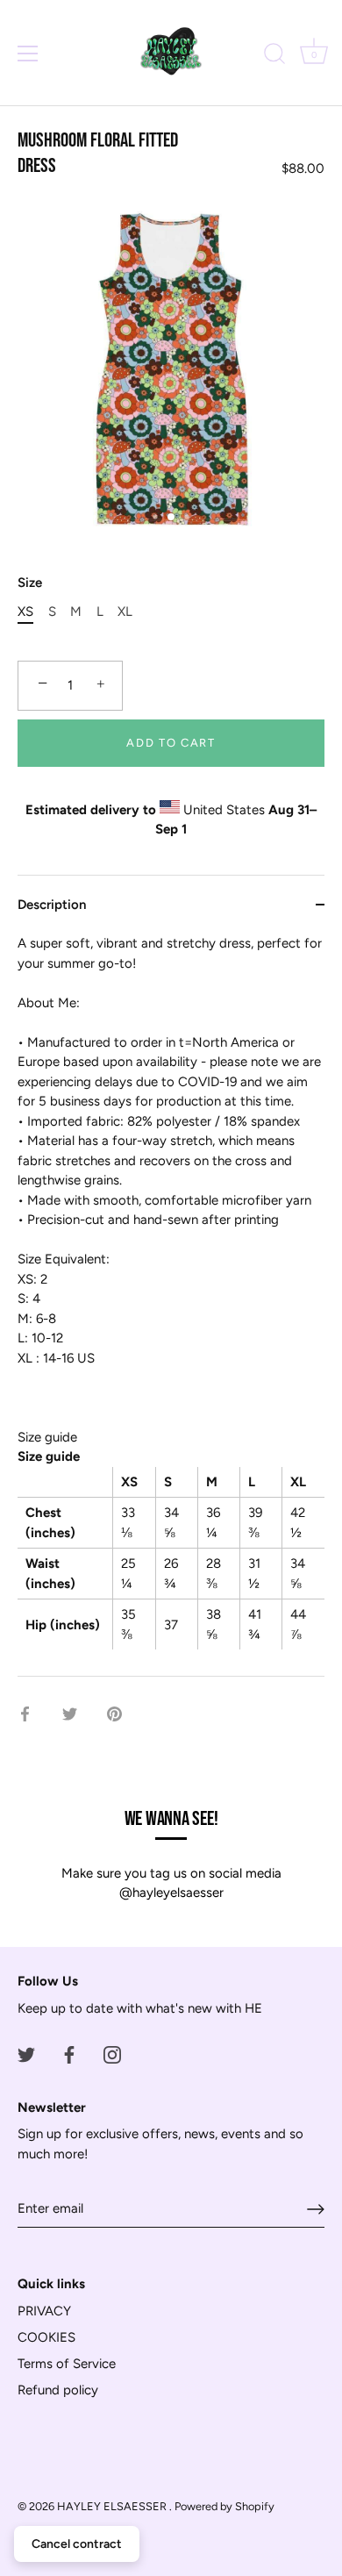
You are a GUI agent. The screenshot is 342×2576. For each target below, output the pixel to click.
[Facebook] (69, 2054)
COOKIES (46, 2337)
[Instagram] (112, 2054)
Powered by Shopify (224, 2506)
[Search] (274, 56)
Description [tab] (52, 905)
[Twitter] (26, 2054)
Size (30, 583)
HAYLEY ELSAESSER (113, 2506)
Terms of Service (67, 2364)
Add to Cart (171, 743)
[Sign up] (316, 2209)
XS (25, 612)
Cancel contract (77, 2544)
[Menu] (28, 54)
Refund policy (58, 2390)
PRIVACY (44, 2311)
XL (125, 612)
